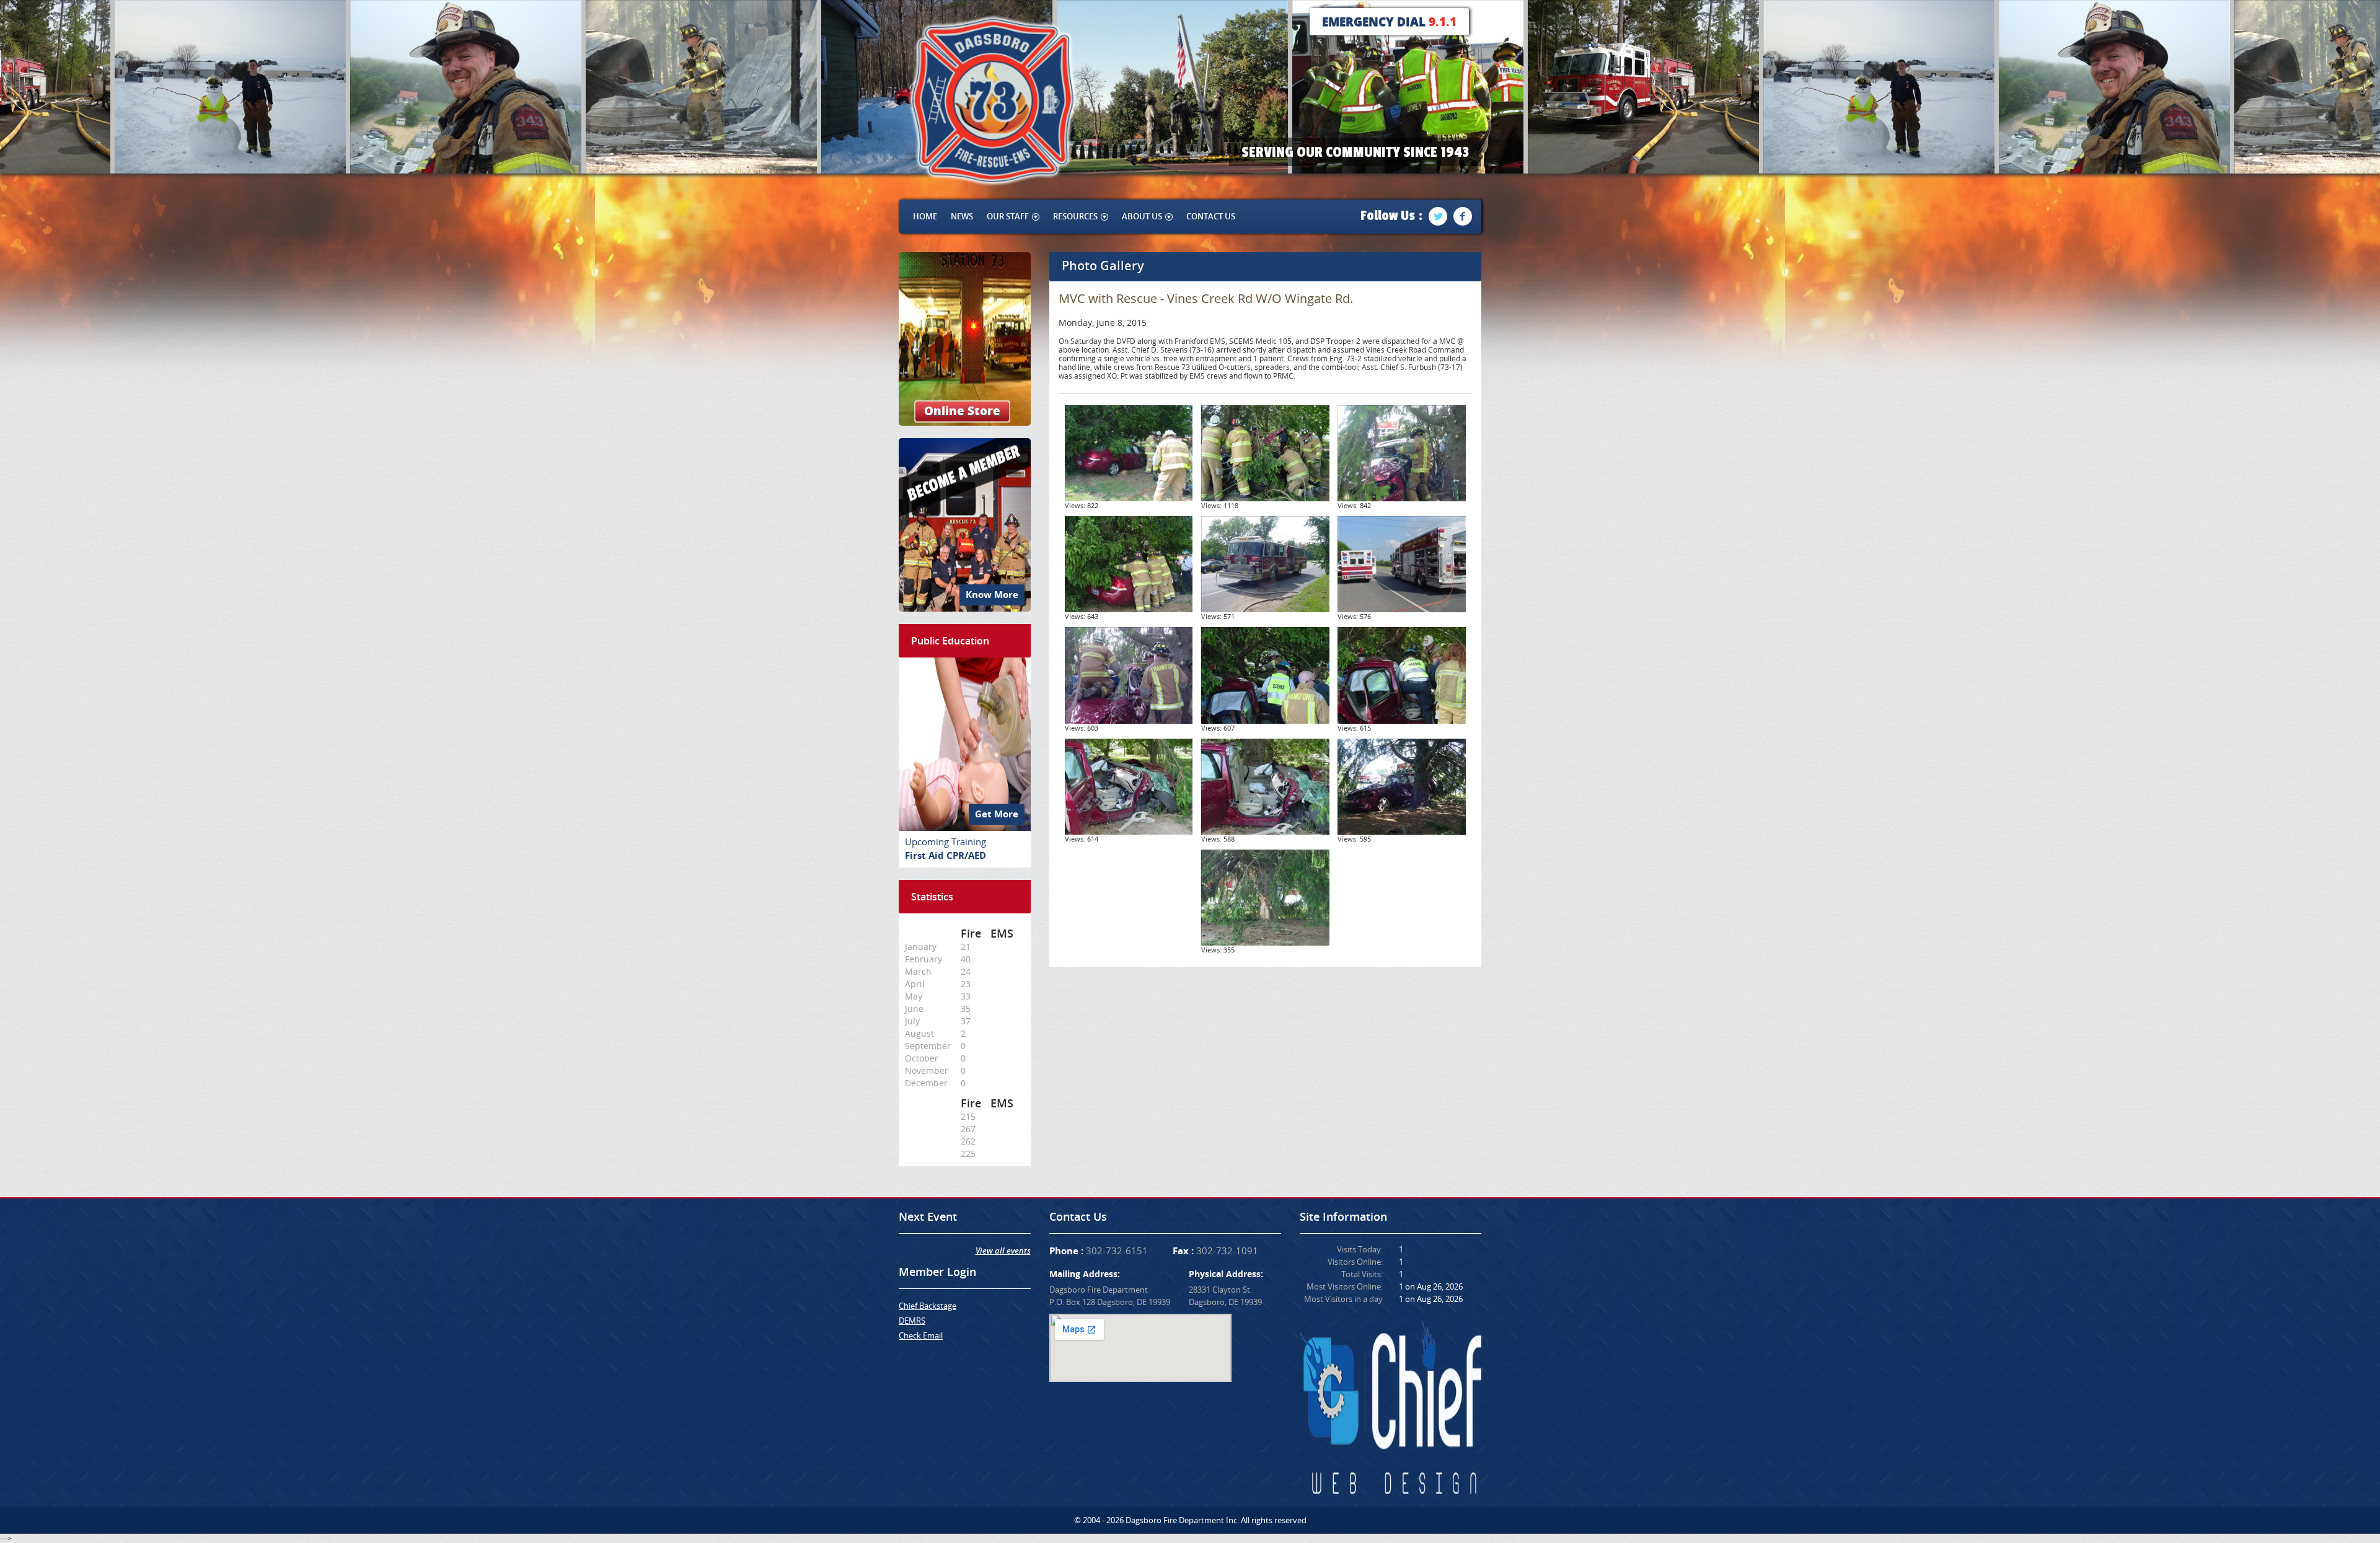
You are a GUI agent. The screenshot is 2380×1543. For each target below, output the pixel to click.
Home (925, 216)
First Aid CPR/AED (945, 855)
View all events (1003, 1251)
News (962, 216)
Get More (997, 814)
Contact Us (1211, 216)
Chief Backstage (928, 1306)
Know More (992, 595)
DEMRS (912, 1321)
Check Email (921, 1335)
